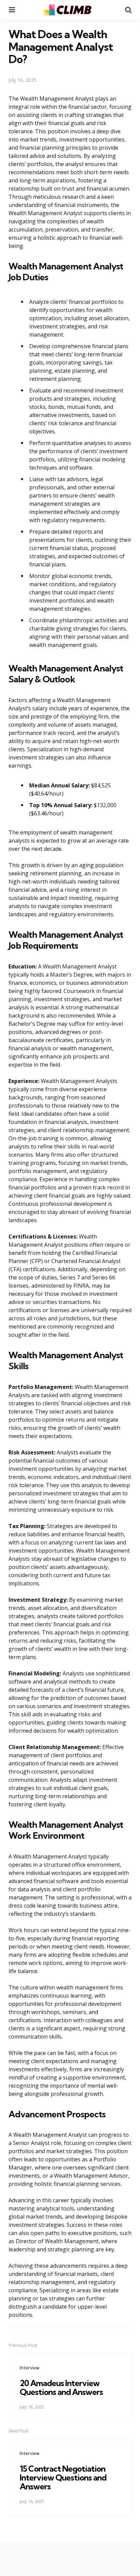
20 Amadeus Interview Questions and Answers (61, 2387)
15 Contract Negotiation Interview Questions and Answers (63, 2478)
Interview (30, 2368)
